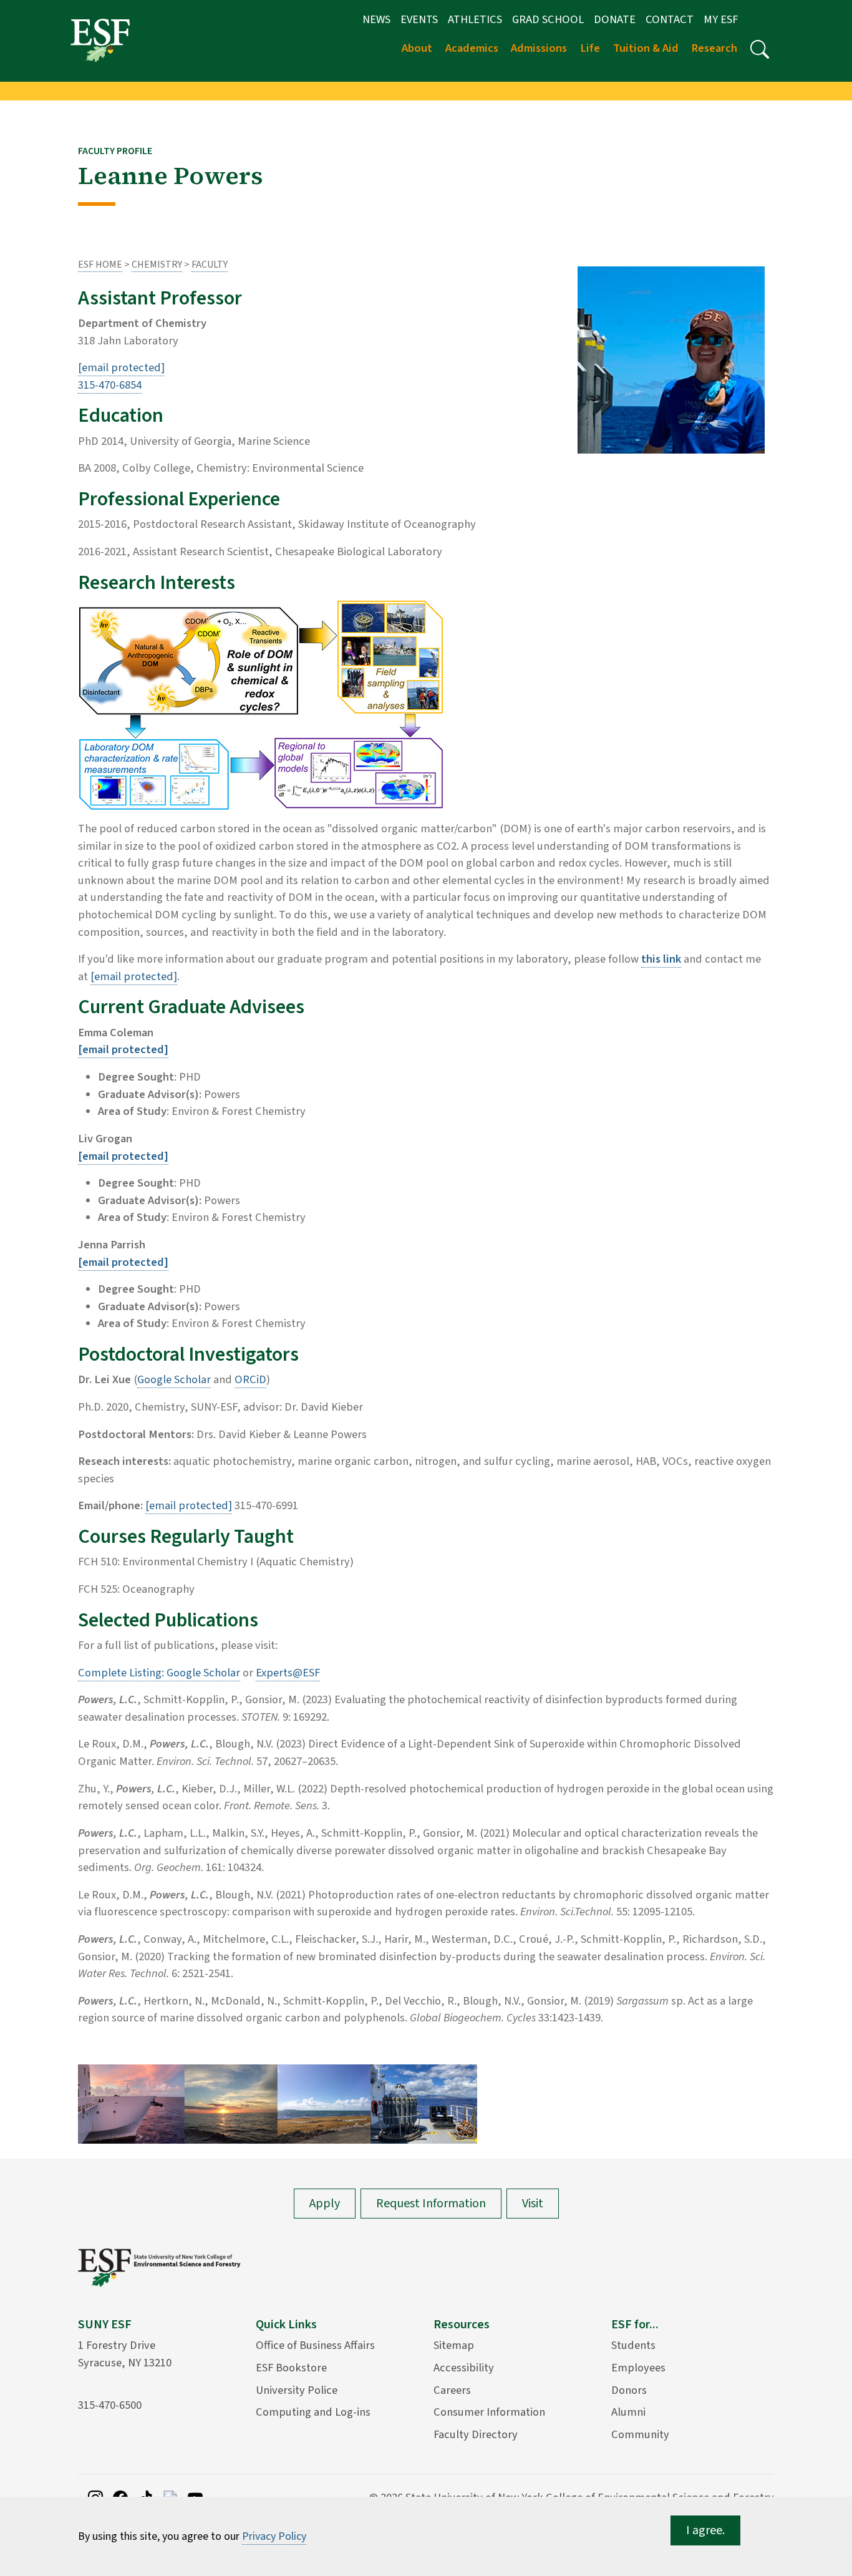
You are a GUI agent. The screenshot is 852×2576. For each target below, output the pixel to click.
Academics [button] (472, 48)
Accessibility (464, 2368)
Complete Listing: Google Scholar (159, 1673)
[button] (760, 49)
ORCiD (250, 1379)
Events (419, 19)
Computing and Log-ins (313, 2412)
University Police (297, 2390)
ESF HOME (100, 265)
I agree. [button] (705, 2530)
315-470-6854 (110, 385)
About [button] (417, 48)
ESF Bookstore (291, 2368)
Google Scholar (174, 1379)
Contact (670, 19)
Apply (325, 2204)
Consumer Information (489, 2412)
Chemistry (157, 265)
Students (633, 2345)
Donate (615, 19)
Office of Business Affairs (315, 2345)
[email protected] (134, 976)
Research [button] (714, 48)
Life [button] (590, 48)
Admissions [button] (539, 48)
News (376, 19)
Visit (533, 2204)
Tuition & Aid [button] (646, 48)
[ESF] (100, 40)
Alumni (628, 2412)
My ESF (721, 19)
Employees (638, 2368)
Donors (629, 2390)
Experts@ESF (288, 1673)
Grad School (548, 19)
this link (661, 959)
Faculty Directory (476, 2434)
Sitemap (454, 2345)
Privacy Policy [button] (274, 2536)
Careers (452, 2390)
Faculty (210, 265)
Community (640, 2434)
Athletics (475, 19)
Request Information (431, 2204)
